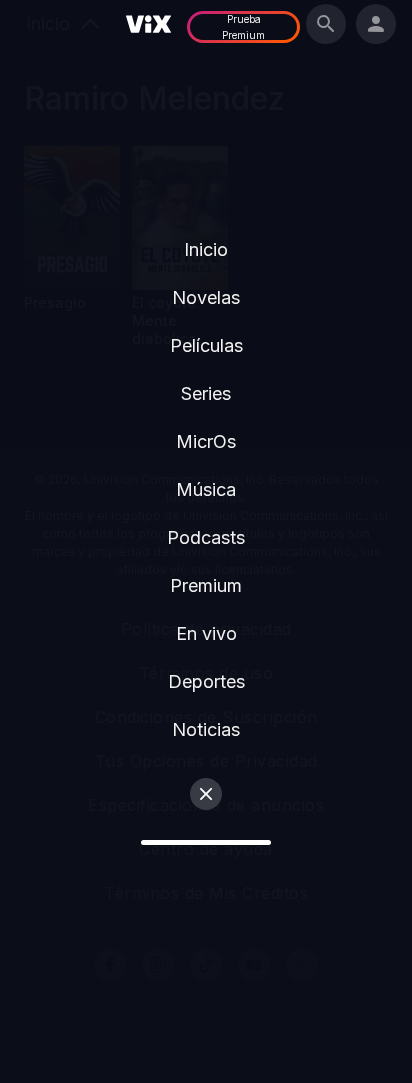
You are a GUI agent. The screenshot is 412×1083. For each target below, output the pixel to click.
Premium (206, 585)
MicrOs (206, 441)
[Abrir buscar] (326, 24)
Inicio (206, 249)
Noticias (206, 729)
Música (206, 489)
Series (206, 393)
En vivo (206, 633)
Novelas (206, 297)
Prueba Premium (243, 27)
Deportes (206, 681)
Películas (206, 345)
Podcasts (206, 537)
